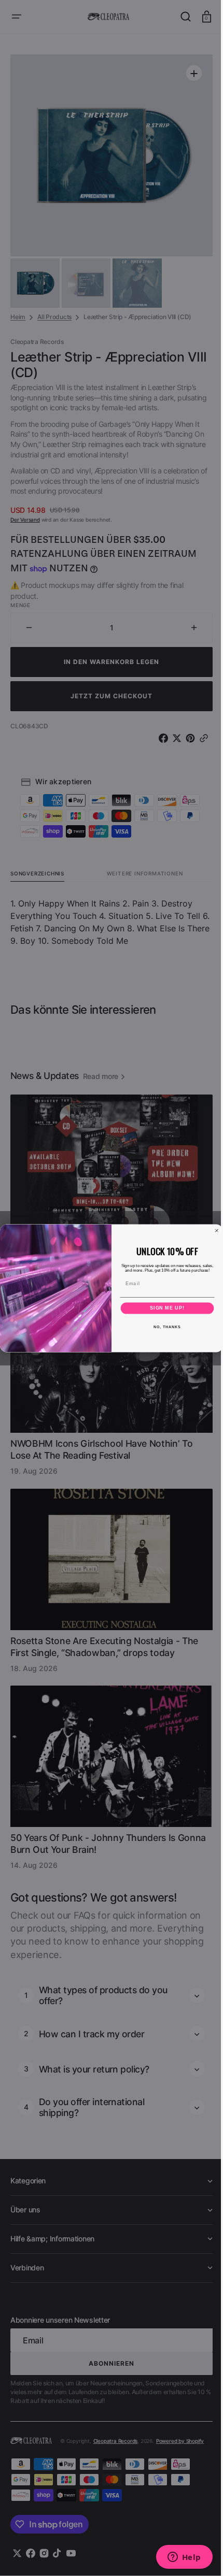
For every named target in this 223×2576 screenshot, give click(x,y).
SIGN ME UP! (164, 1308)
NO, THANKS (163, 1327)
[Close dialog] (213, 1231)
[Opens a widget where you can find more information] (176, 2558)
